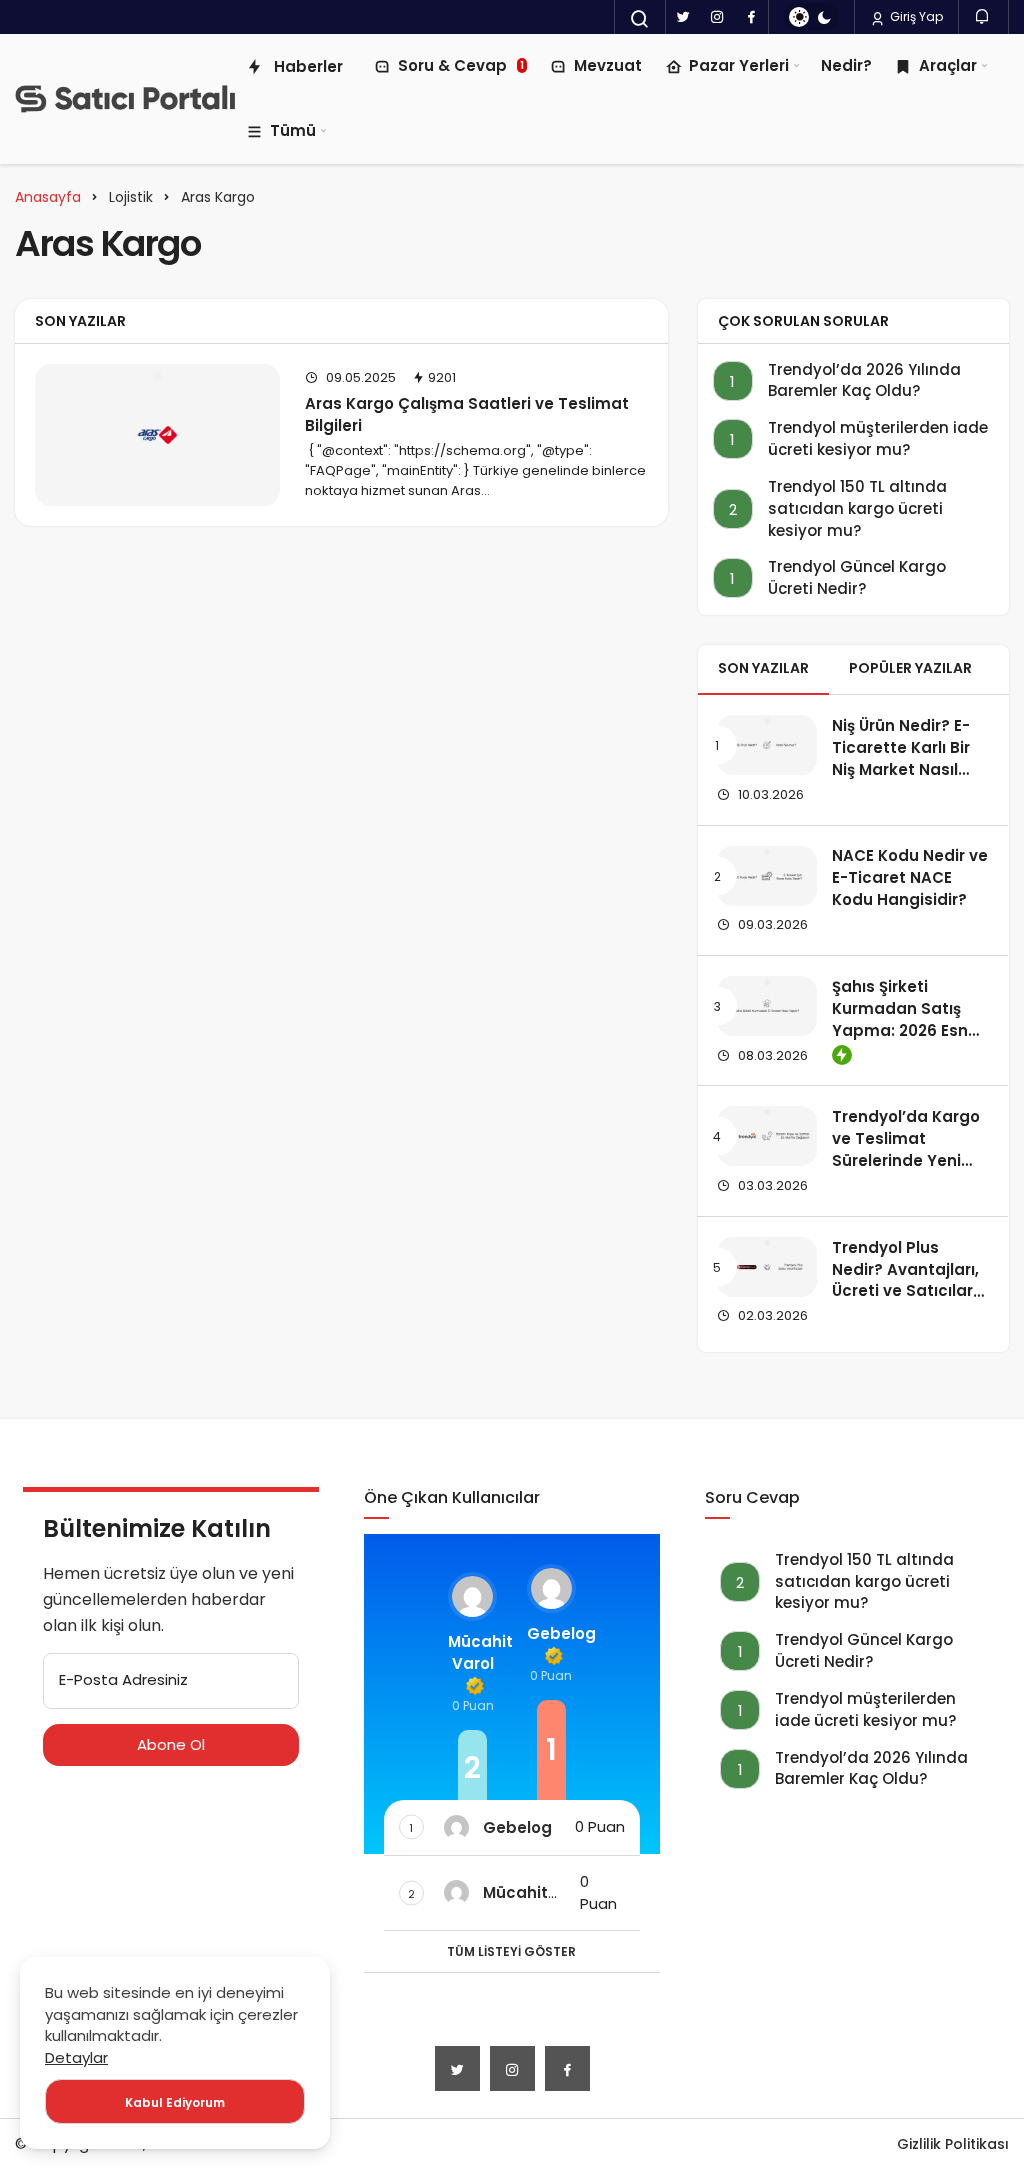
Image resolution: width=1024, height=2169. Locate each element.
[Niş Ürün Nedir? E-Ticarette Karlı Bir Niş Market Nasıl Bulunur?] (767, 745)
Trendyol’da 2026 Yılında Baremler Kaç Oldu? (864, 380)
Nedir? (846, 65)
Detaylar (76, 2057)
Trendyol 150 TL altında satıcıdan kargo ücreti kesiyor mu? (857, 508)
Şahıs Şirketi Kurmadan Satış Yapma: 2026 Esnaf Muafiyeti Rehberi (908, 1019)
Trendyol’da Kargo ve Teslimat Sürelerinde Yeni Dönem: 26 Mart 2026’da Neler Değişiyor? (906, 1171)
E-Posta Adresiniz (123, 1679)
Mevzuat (608, 65)
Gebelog (551, 1633)
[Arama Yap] (640, 19)
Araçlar (948, 65)
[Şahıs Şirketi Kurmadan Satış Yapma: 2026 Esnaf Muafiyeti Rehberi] (767, 1006)
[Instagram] (717, 17)
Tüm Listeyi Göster (511, 1951)
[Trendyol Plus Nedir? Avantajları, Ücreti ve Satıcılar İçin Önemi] (767, 1267)
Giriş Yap (915, 16)
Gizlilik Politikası (953, 2144)
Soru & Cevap (461, 65)
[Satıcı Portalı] (125, 99)
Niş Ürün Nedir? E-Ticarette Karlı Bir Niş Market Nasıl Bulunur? (901, 758)
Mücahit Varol (472, 1652)
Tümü (293, 130)
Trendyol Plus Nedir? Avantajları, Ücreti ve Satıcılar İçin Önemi (905, 1280)
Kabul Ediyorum (175, 2102)
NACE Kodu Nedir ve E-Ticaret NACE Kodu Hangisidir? (910, 878)
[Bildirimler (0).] (983, 16)
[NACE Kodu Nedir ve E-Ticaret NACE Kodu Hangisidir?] (767, 876)
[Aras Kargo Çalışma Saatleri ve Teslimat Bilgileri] (157, 435)
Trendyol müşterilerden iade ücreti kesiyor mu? (878, 438)
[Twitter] (683, 17)
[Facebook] (751, 17)
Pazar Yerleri (739, 65)
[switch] (811, 17)
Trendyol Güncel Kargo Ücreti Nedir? (857, 578)
